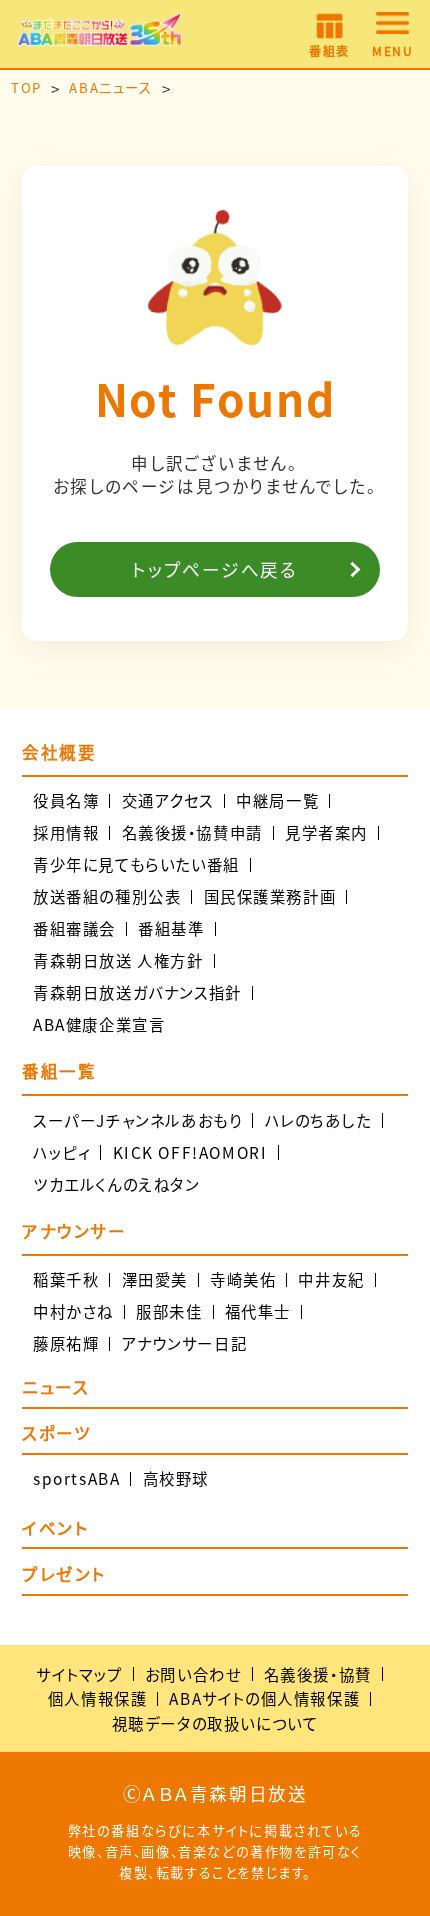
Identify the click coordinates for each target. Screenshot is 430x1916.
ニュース (55, 1389)
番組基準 (171, 928)
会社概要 (59, 752)
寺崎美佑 (243, 1279)
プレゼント (64, 1576)
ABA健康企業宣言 (99, 1024)
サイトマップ (79, 1674)
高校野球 (176, 1478)
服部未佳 (169, 1311)
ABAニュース (110, 87)
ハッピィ (61, 1152)
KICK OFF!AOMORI (190, 1152)
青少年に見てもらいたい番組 (136, 864)
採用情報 (66, 832)
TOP (26, 87)
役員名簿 (66, 800)
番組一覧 (59, 1071)
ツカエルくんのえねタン (116, 1184)
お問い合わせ (193, 1674)
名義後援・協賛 (318, 1674)
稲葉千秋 (66, 1279)
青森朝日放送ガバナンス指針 (137, 992)
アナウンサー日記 (185, 1343)
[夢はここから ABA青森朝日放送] (99, 35)
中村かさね (73, 1311)
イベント (55, 1530)
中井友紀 (331, 1279)
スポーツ (56, 1435)
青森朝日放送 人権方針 (118, 960)
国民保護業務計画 (270, 896)
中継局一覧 (277, 800)
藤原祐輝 (66, 1343)
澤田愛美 (155, 1279)
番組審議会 (74, 928)
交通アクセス (168, 800)
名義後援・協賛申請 (192, 832)
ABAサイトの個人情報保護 (264, 1698)
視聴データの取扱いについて (215, 1723)
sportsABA (76, 1478)
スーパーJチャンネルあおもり (137, 1120)
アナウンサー (74, 1231)
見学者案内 (326, 832)
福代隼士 (258, 1311)
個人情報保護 (98, 1698)
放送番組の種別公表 (107, 896)
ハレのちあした (318, 1120)
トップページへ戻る (215, 569)
